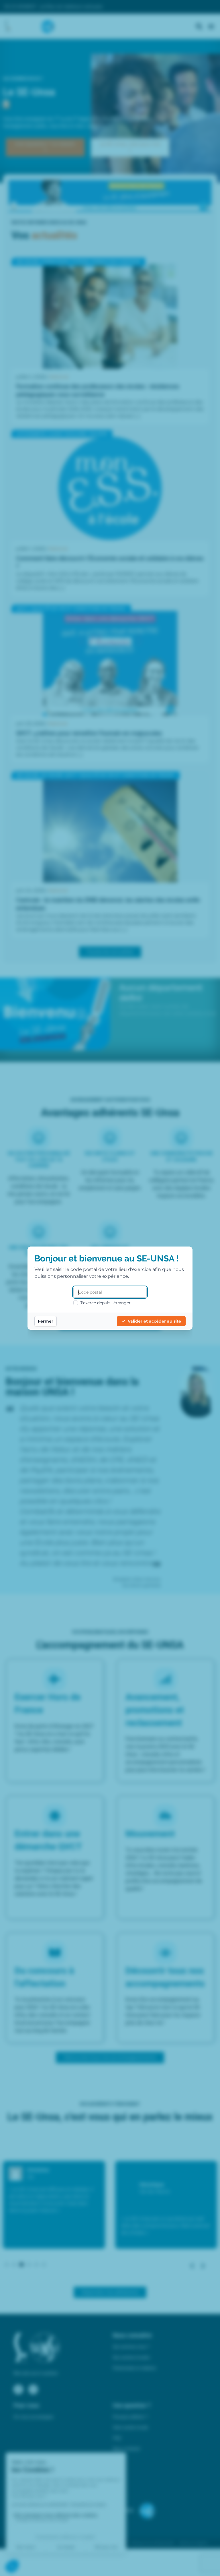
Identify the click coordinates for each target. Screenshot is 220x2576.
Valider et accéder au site (154, 1321)
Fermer (46, 1321)
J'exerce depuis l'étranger (105, 1303)
